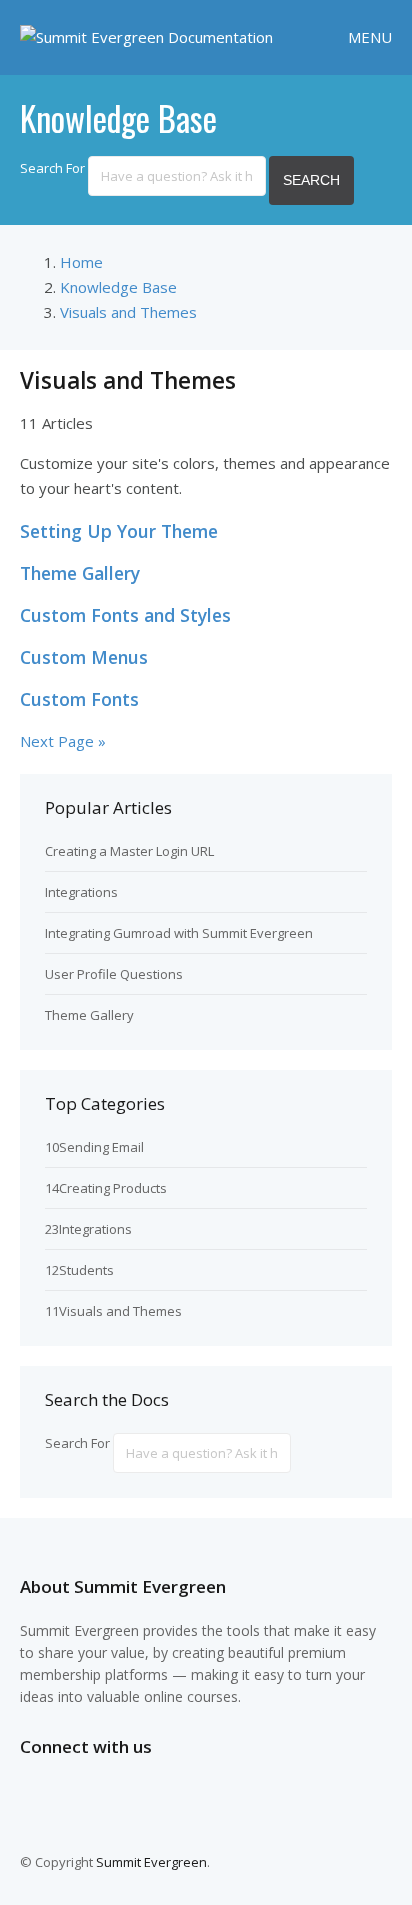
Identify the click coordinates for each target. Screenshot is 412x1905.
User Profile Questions (114, 974)
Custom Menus (84, 657)
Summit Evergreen (151, 1862)
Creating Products (113, 1188)
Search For (52, 168)
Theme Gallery (80, 573)
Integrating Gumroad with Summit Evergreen (179, 933)
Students (86, 1270)
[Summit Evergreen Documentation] (146, 37)
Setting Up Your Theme (119, 531)
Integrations (81, 892)
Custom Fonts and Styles (125, 615)
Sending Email (101, 1147)
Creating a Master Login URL (129, 851)
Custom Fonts (79, 699)
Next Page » (63, 741)
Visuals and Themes (120, 1311)
